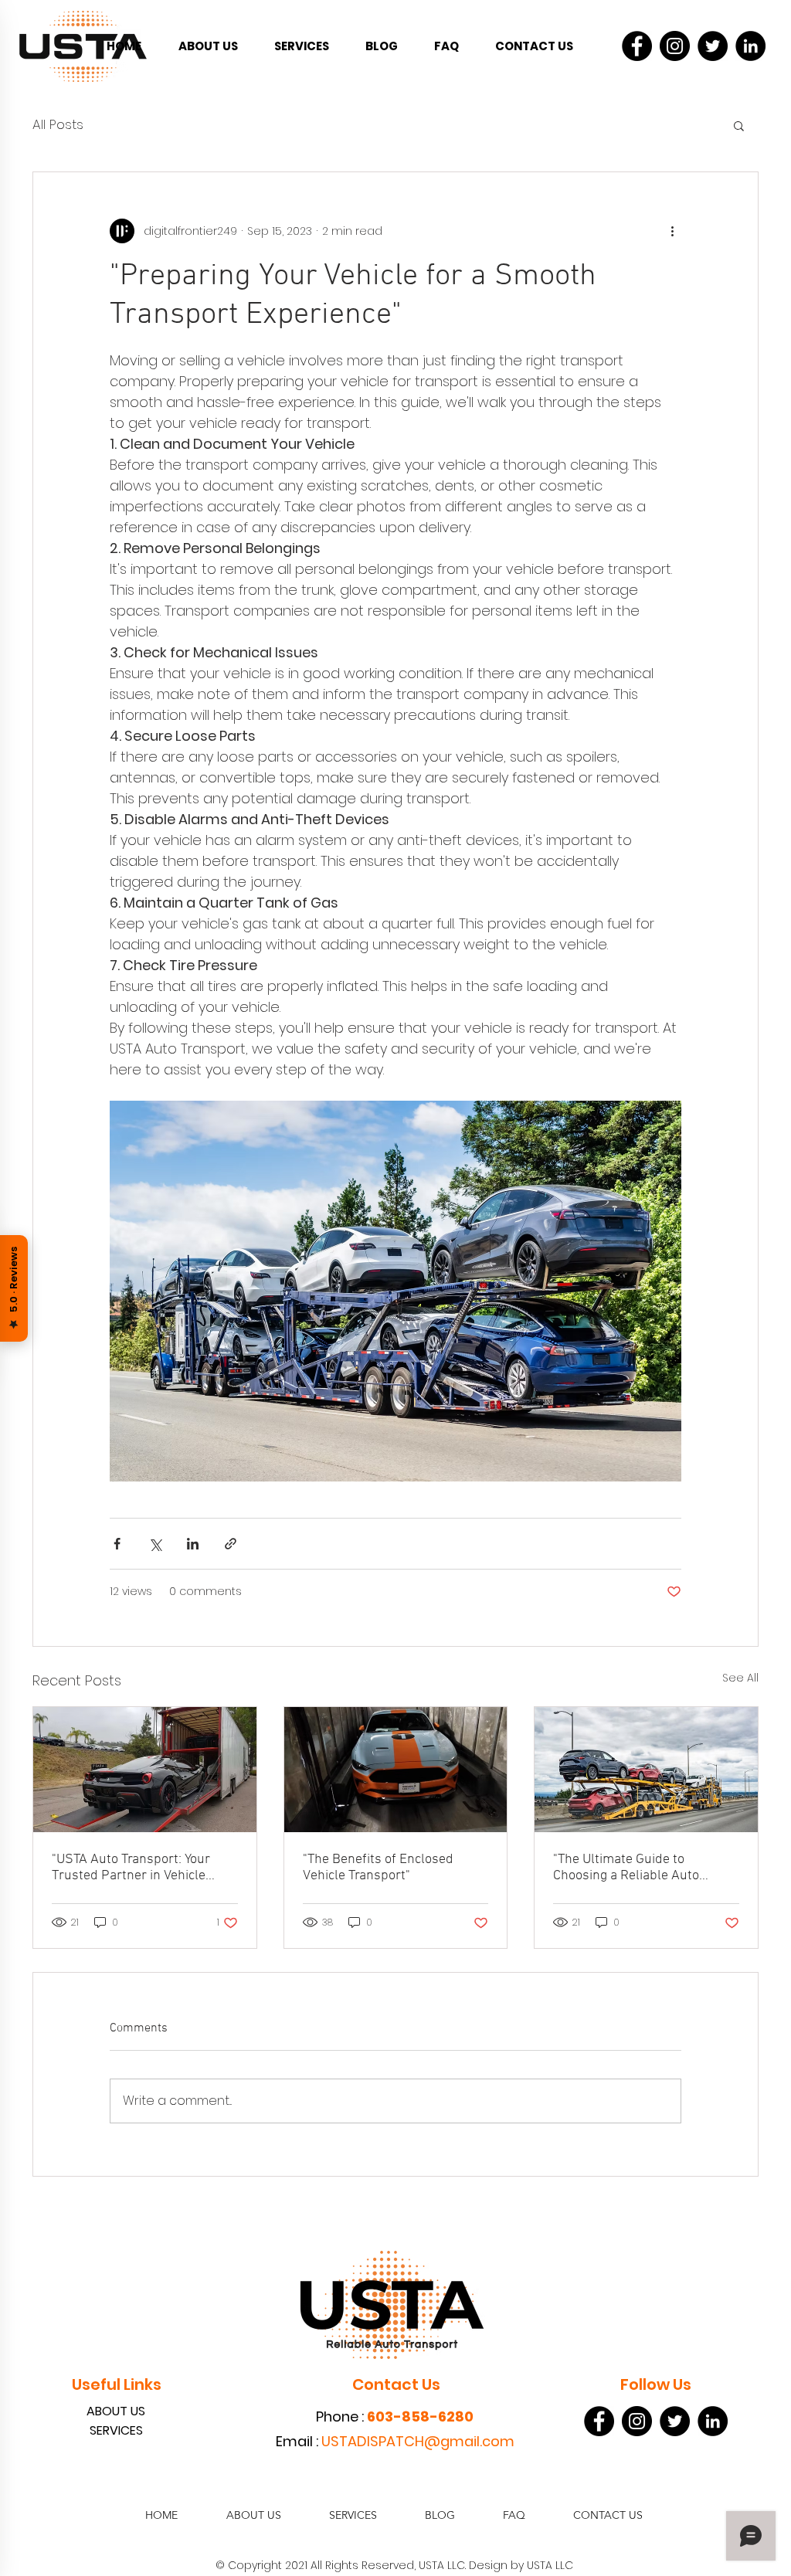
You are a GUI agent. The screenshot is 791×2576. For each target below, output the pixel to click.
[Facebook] (637, 46)
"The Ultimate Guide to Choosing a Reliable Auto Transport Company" (626, 1868)
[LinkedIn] (750, 46)
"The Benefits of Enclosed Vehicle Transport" (378, 1868)
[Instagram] (675, 46)
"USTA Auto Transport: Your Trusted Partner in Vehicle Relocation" (131, 1868)
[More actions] (672, 231)
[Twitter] (713, 46)
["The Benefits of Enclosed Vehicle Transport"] (396, 1770)
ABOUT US (116, 2411)
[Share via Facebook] (117, 1544)
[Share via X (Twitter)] (155, 1544)
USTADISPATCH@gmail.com (418, 2441)
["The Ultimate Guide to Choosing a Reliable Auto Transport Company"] (646, 1770)
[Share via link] (231, 1544)
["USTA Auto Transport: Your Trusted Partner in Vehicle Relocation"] (145, 1770)
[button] (739, 125)
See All (740, 1678)
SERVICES (116, 2430)
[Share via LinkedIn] (193, 1544)
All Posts (58, 125)
